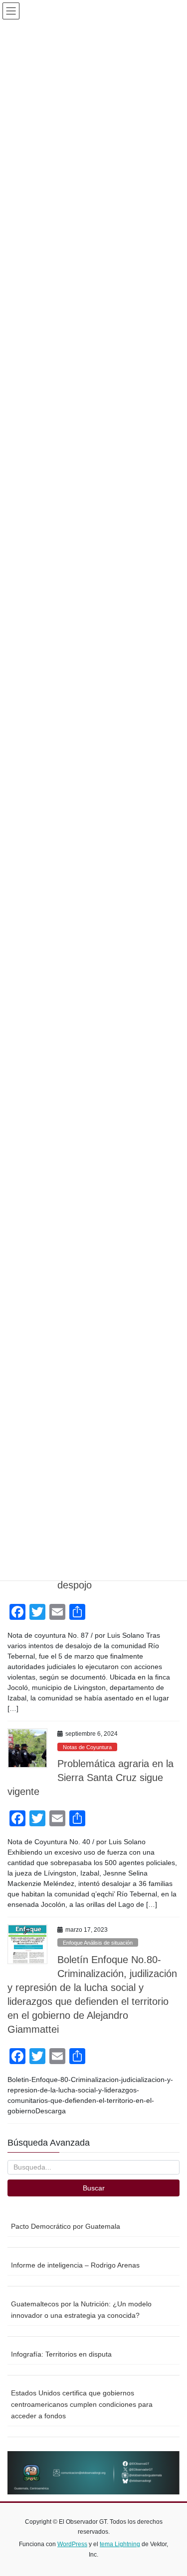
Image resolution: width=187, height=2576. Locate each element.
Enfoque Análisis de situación (98, 1943)
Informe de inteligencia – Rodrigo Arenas (75, 2265)
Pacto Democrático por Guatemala (66, 2226)
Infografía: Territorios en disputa (61, 2354)
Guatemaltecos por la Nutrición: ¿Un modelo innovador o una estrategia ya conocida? (81, 2310)
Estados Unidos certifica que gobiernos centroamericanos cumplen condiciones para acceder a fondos (82, 2404)
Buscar (94, 2188)
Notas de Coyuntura (87, 1747)
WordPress (72, 2544)
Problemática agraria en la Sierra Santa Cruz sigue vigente (91, 1778)
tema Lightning (120, 2544)
